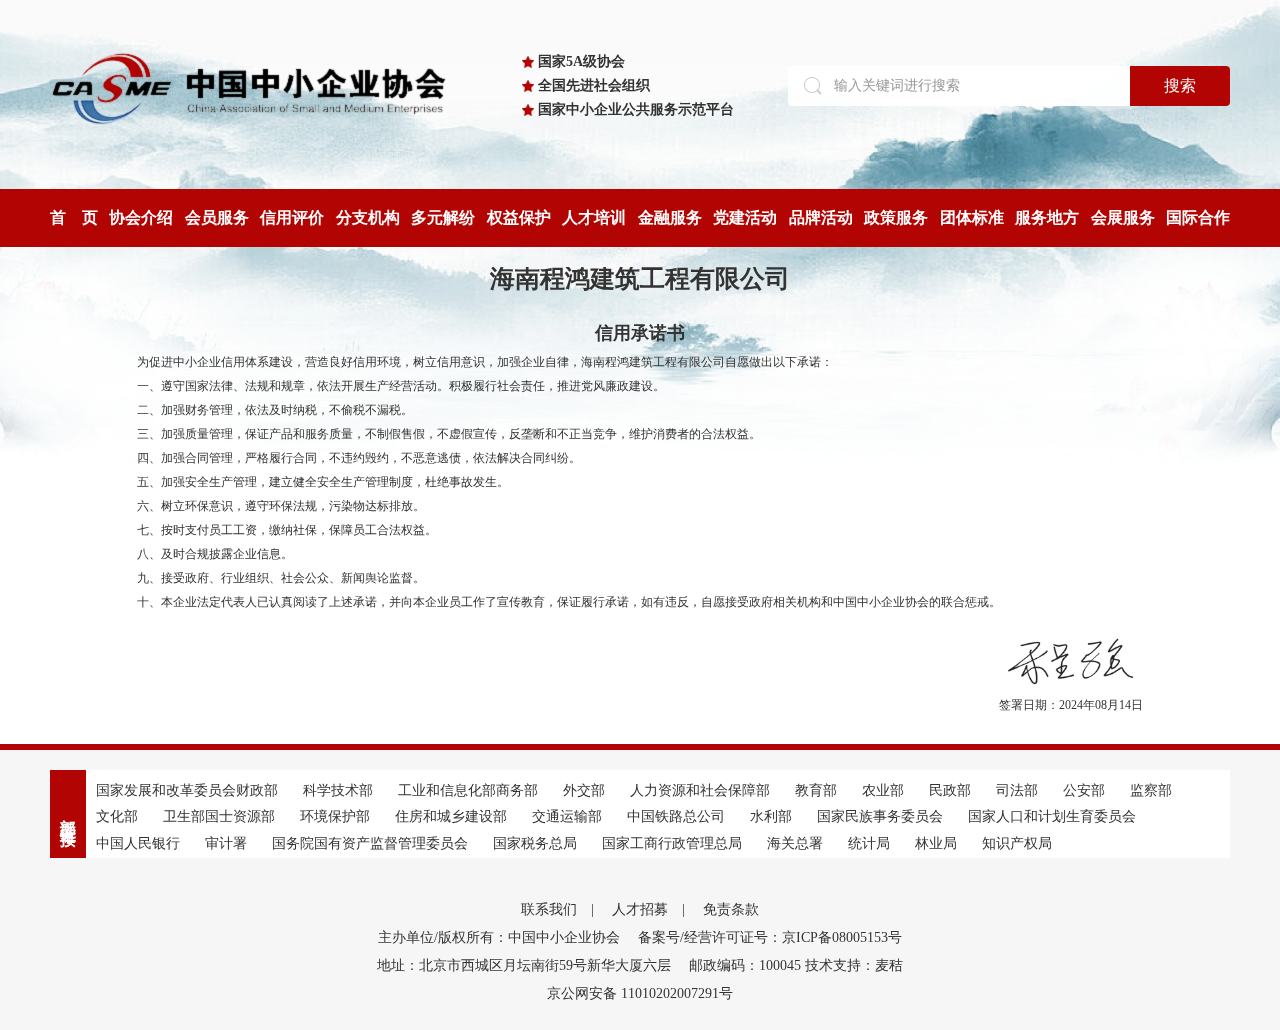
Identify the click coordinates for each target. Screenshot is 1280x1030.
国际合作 (1198, 217)
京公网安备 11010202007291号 (640, 993)
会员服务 (217, 217)
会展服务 (1123, 217)
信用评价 (292, 217)
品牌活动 (821, 217)
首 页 (74, 217)
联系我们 (549, 909)
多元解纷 (443, 217)
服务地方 (1047, 217)
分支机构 (368, 217)
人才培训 (594, 217)
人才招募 (640, 909)
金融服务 (670, 217)
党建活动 (745, 217)
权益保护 (519, 217)
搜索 (1180, 85)
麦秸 (889, 965)
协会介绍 (141, 217)
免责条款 (731, 909)
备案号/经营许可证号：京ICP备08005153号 (770, 937)
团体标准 (972, 217)
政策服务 (896, 217)
